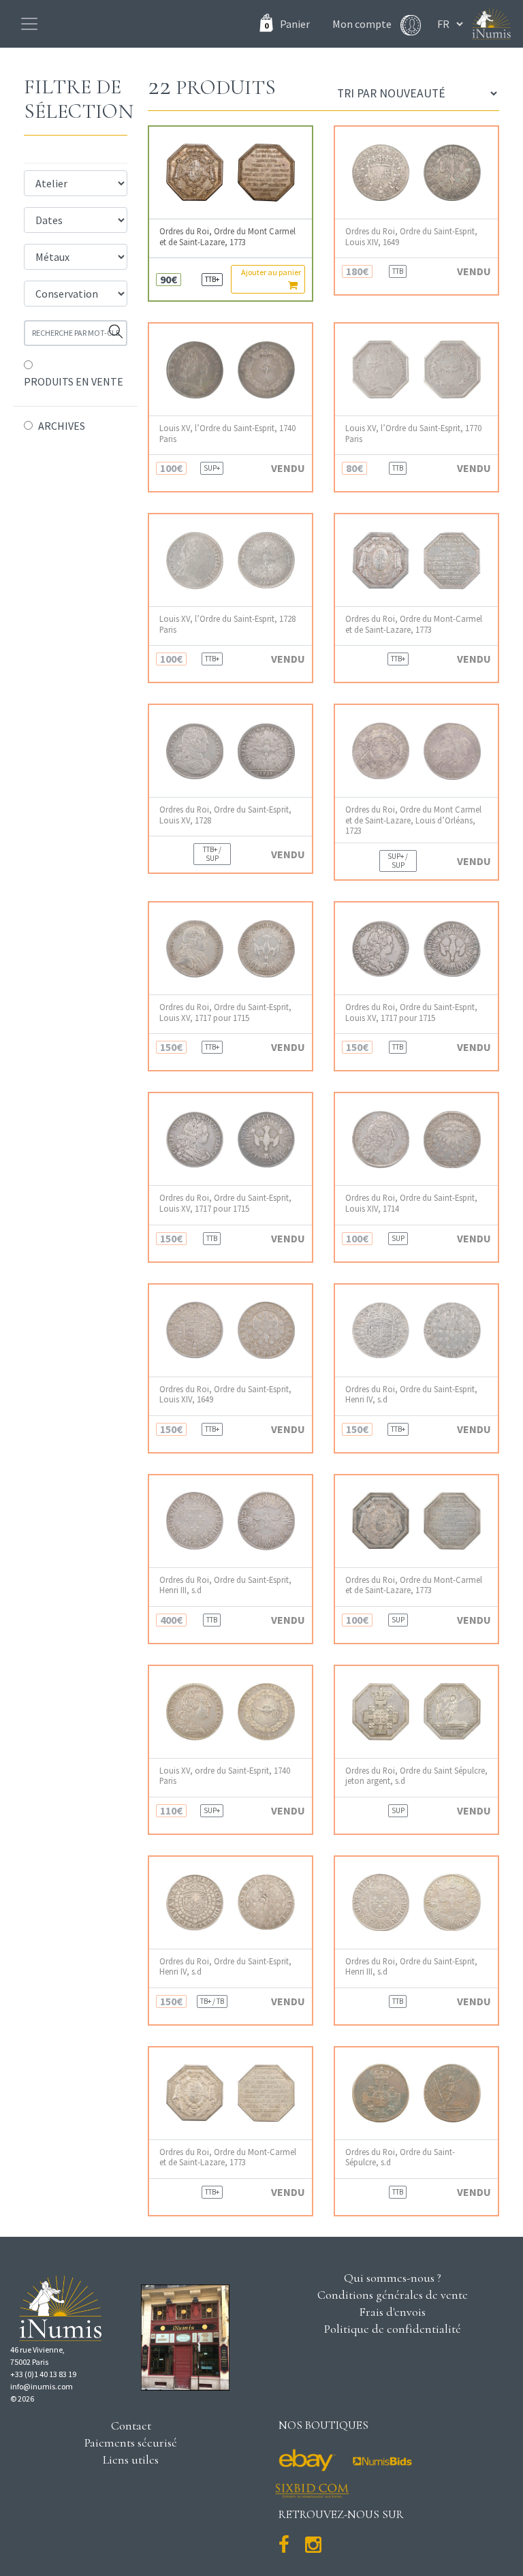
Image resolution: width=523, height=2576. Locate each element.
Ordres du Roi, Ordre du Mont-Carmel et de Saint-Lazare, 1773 (414, 624)
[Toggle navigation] (29, 24)
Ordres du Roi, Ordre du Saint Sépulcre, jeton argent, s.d (416, 1776)
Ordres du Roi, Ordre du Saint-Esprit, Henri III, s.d (225, 1585)
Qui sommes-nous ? (393, 2278)
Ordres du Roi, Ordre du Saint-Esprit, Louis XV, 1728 (225, 815)
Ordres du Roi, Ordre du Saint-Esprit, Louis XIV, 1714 (411, 1203)
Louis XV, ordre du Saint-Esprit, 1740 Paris (225, 1776)
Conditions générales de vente (393, 2295)
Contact (131, 2425)
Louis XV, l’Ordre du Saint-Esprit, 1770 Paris (413, 433)
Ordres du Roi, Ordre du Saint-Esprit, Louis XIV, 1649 (411, 236)
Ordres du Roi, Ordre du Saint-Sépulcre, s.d (400, 2157)
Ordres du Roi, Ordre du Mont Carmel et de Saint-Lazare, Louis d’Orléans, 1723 (413, 820)
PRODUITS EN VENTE (74, 381)
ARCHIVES (62, 426)
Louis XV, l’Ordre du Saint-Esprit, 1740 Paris (227, 433)
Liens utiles (131, 2460)
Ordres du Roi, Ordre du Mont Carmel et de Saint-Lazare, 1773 (227, 236)
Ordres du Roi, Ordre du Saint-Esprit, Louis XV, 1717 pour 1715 (225, 1012)
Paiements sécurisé (131, 2443)
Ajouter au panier (271, 272)
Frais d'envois (392, 2312)
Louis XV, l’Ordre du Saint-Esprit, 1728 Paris (227, 624)
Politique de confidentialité (393, 2329)
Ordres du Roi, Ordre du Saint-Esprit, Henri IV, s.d (411, 1394)
